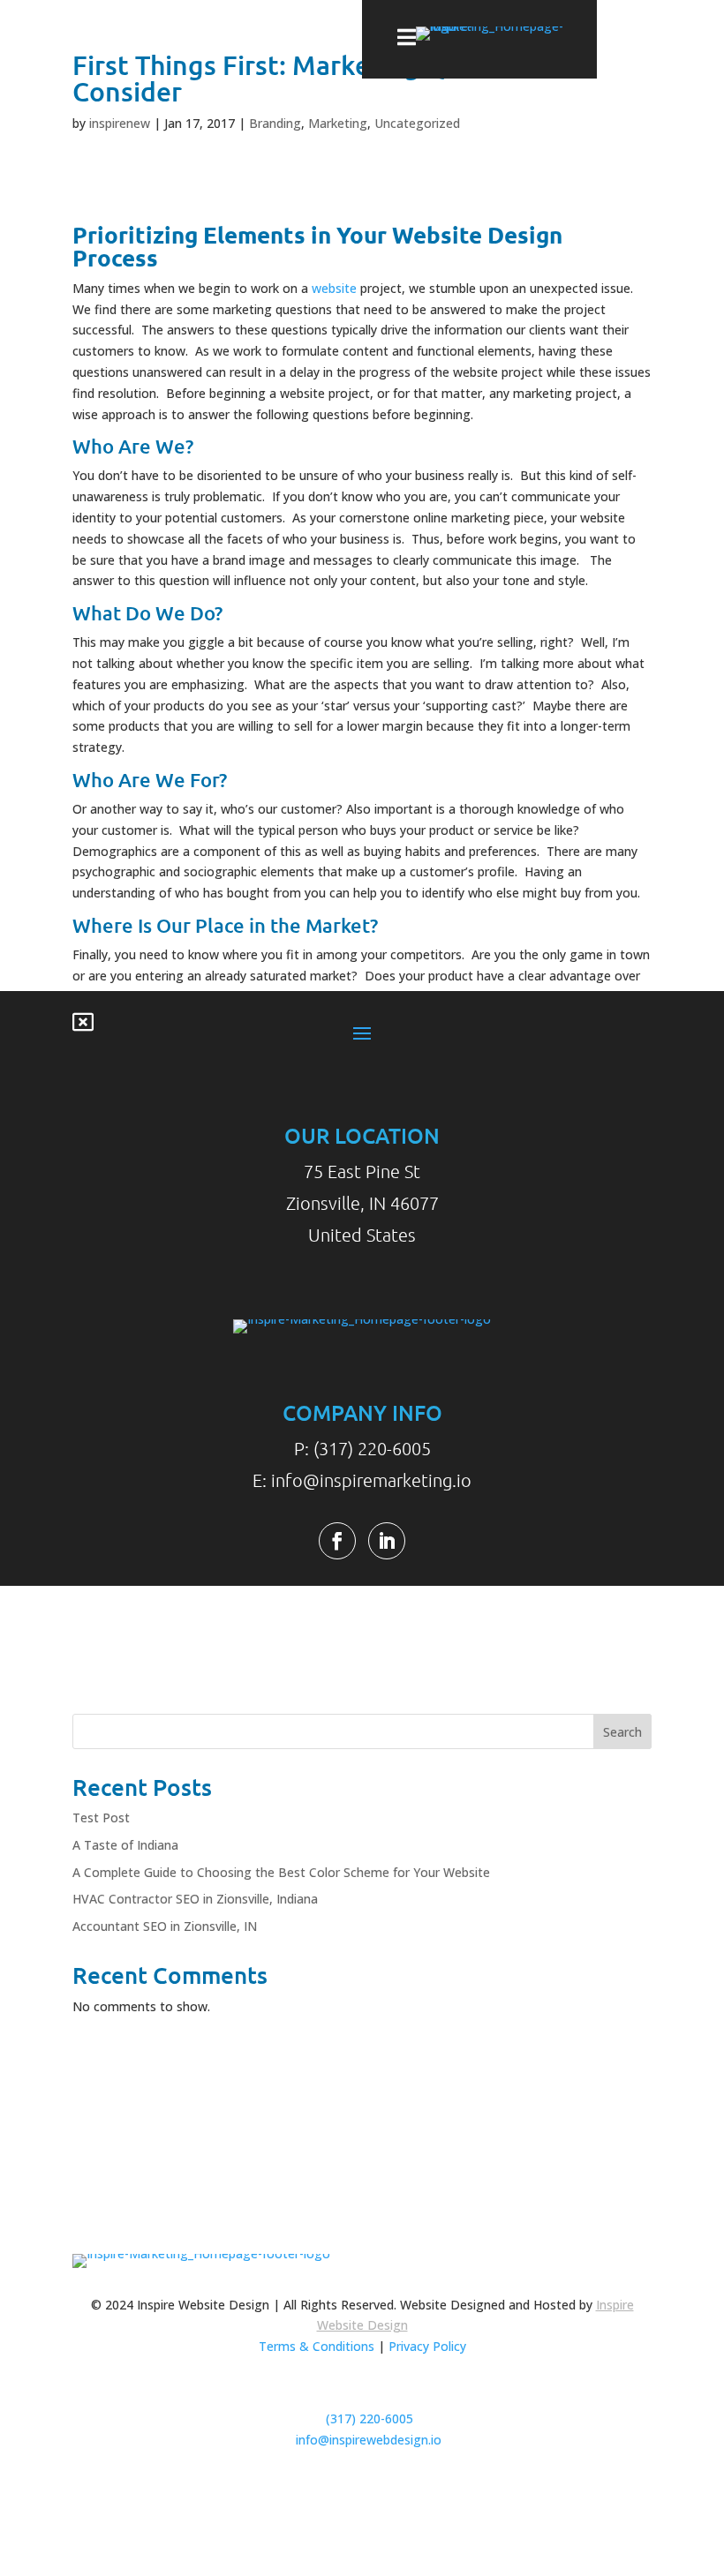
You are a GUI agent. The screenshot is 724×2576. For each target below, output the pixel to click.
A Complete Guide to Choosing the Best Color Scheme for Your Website (281, 1872)
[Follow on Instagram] (403, 2491)
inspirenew (120, 123)
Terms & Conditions (317, 2346)
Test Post (101, 1817)
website (334, 288)
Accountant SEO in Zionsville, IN (165, 1926)
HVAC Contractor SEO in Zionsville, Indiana (195, 1899)
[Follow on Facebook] (337, 1541)
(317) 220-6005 (370, 2418)
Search (622, 1732)
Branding (275, 123)
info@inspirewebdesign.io (369, 2440)
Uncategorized (417, 123)
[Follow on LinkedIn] (387, 1541)
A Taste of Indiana (125, 1845)
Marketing (338, 123)
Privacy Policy (427, 2346)
